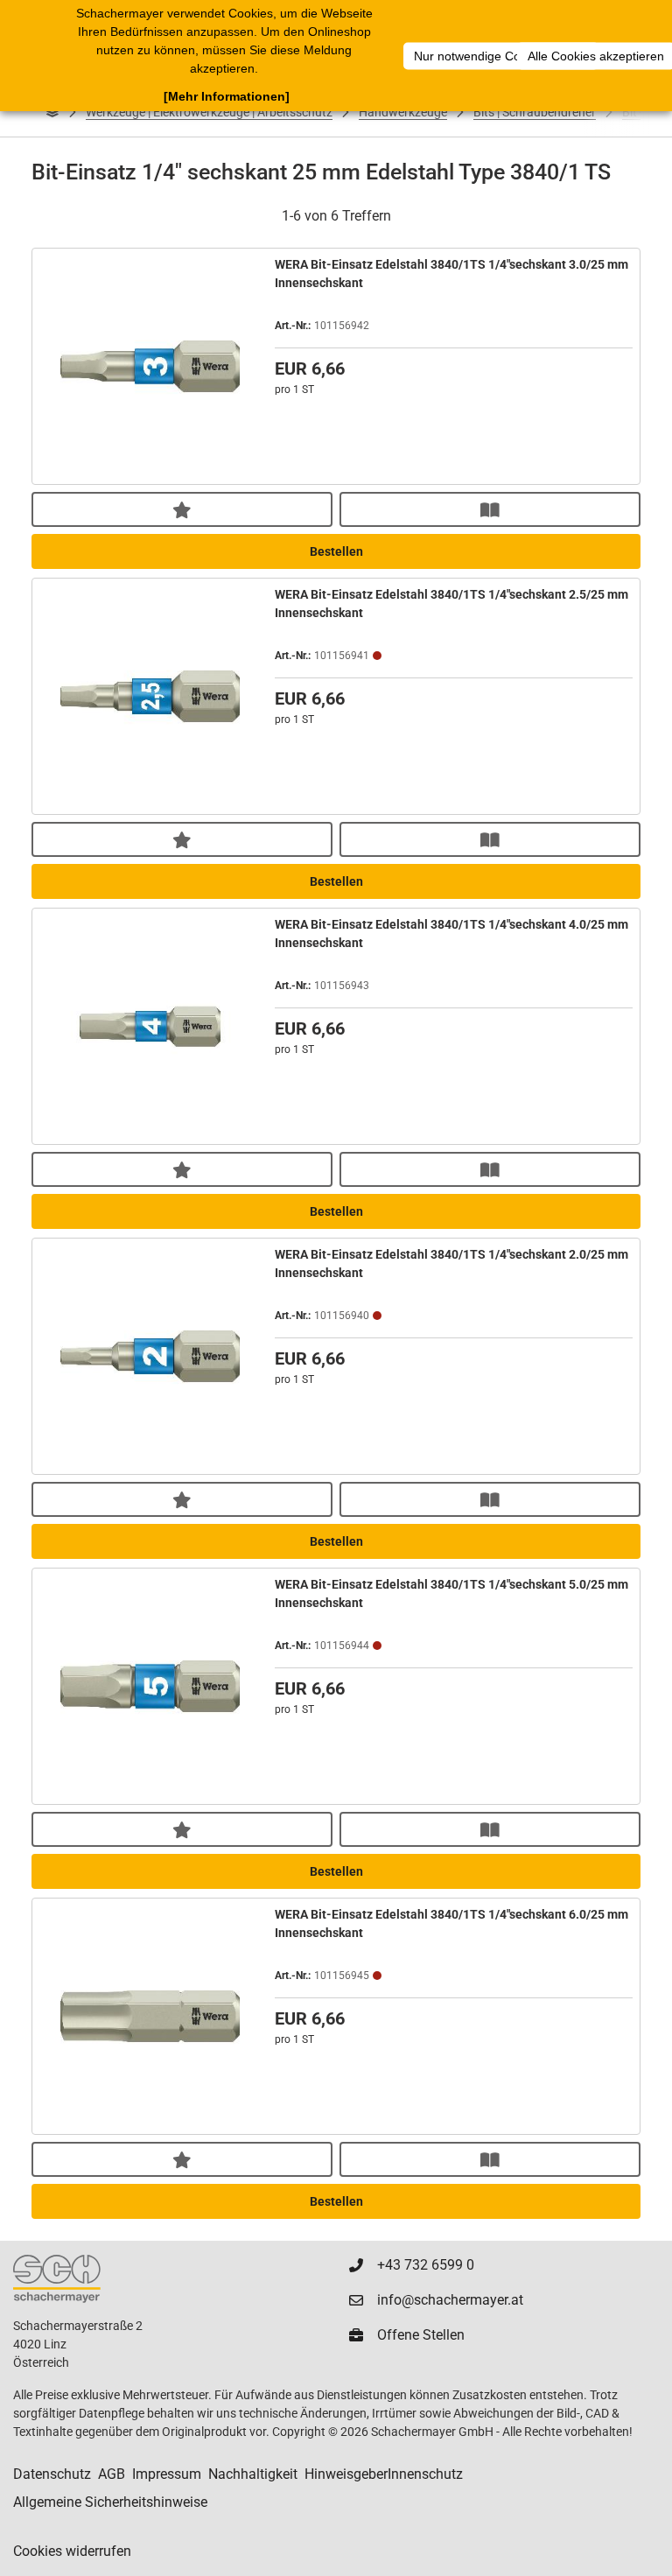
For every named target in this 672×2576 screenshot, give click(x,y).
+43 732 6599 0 (426, 2265)
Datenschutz (52, 2474)
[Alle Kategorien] (52, 112)
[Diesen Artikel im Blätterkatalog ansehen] (490, 509)
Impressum (167, 2474)
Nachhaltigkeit (253, 2474)
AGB (112, 2474)
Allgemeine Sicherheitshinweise (110, 2502)
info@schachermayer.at (450, 2300)
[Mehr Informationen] (227, 96)
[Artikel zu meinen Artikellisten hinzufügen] (182, 509)
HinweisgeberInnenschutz (384, 2474)
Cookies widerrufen (72, 2551)
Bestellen (336, 551)
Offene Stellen (421, 2335)
